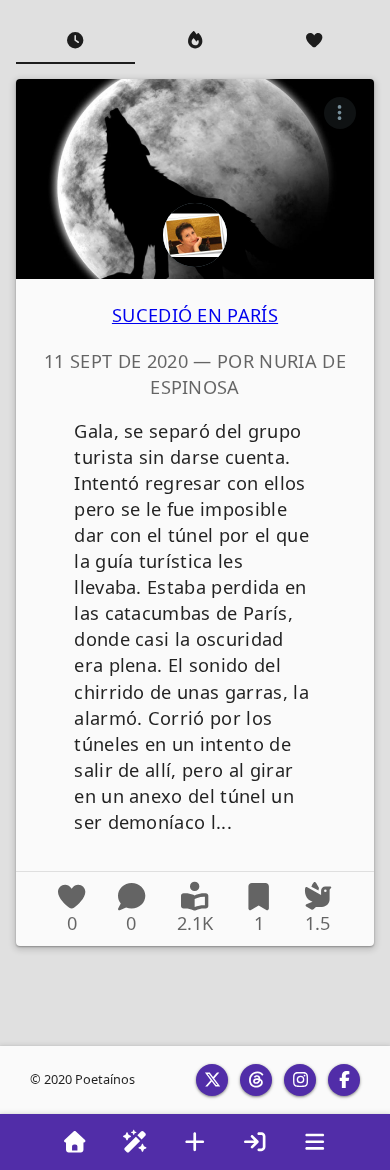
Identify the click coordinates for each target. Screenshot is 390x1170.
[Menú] (315, 1142)
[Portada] (75, 1142)
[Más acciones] (340, 113)
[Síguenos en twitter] (212, 1080)
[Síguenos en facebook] (344, 1080)
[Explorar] (135, 1142)
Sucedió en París (195, 315)
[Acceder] (255, 1142)
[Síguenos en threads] (256, 1080)
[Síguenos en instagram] (300, 1080)
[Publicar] (195, 1142)
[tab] (75, 40)
